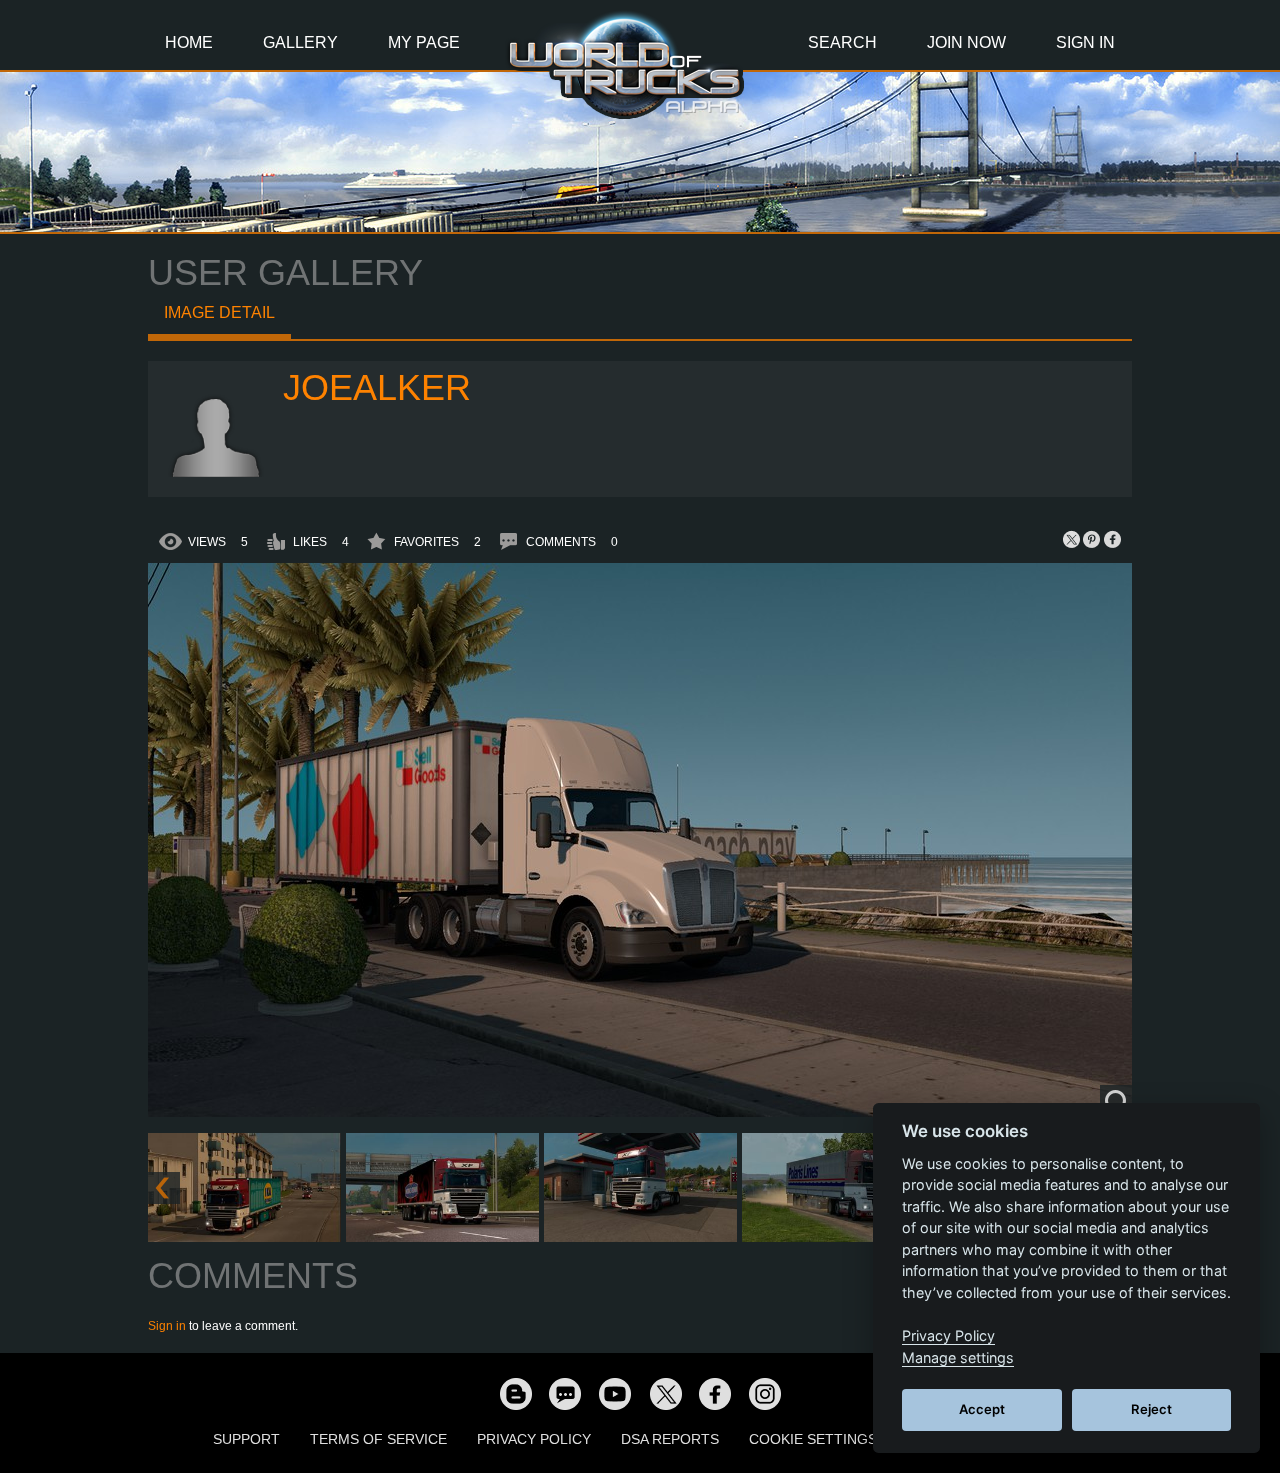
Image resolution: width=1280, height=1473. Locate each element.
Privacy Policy (534, 1439)
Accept (982, 1409)
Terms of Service (378, 1439)
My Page (424, 42)
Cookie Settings (813, 1439)
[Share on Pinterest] (1092, 539)
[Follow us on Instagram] (765, 1393)
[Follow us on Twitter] (665, 1393)
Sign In (1085, 42)
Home (189, 42)
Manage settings (958, 1357)
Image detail (219, 312)
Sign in (167, 1326)
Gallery (300, 42)
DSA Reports (670, 1439)
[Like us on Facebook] (715, 1393)
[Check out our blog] (515, 1393)
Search (842, 42)
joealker (377, 387)
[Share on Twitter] (1072, 539)
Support (246, 1439)
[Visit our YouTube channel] (615, 1393)
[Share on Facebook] (1112, 539)
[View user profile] (216, 473)
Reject (1151, 1409)
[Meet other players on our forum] (565, 1393)
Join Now (966, 42)
